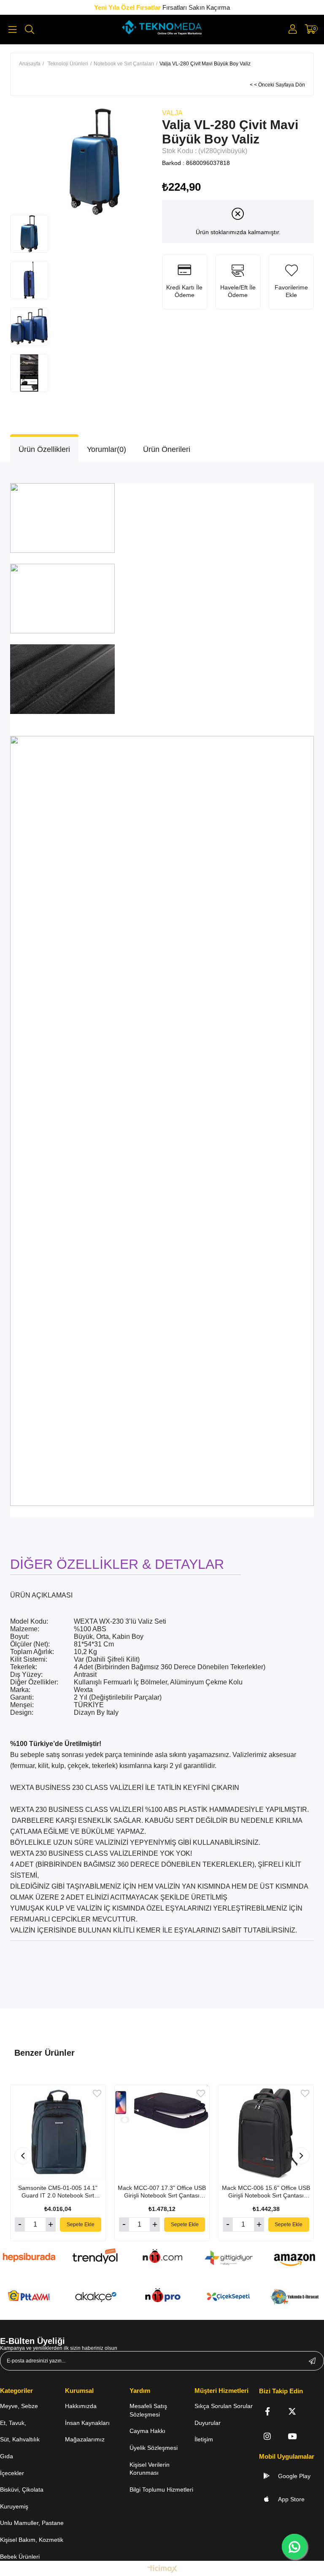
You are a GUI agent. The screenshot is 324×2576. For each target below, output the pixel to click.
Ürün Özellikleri (44, 449)
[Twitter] (292, 2411)
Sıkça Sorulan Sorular (224, 2406)
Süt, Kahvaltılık (20, 2439)
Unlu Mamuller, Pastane (32, 2523)
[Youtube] (292, 2436)
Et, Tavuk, (13, 2423)
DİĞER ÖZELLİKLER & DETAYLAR (117, 1564)
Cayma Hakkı (147, 2431)
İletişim (204, 2439)
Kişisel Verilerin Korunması (150, 2469)
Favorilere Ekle (97, 2094)
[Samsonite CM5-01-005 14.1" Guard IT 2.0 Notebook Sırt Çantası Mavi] (58, 2132)
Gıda (7, 2456)
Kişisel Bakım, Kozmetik (32, 2540)
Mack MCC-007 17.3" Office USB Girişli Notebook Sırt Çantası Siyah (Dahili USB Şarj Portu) (162, 2192)
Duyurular (208, 2423)
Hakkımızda (81, 2406)
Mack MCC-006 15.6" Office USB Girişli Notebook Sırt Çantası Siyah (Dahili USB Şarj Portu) (266, 2192)
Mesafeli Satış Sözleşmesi (148, 2410)
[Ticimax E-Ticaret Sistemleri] (162, 2569)
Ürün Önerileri (167, 449)
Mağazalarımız (85, 2439)
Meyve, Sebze (19, 2406)
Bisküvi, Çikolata (22, 2490)
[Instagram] (267, 2436)
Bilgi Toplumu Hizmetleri (161, 2490)
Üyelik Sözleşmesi (154, 2448)
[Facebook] (267, 2411)
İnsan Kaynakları (87, 2423)
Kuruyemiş (14, 2506)
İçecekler (12, 2473)
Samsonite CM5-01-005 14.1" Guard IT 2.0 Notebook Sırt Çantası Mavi (58, 2192)
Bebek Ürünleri (20, 2557)
